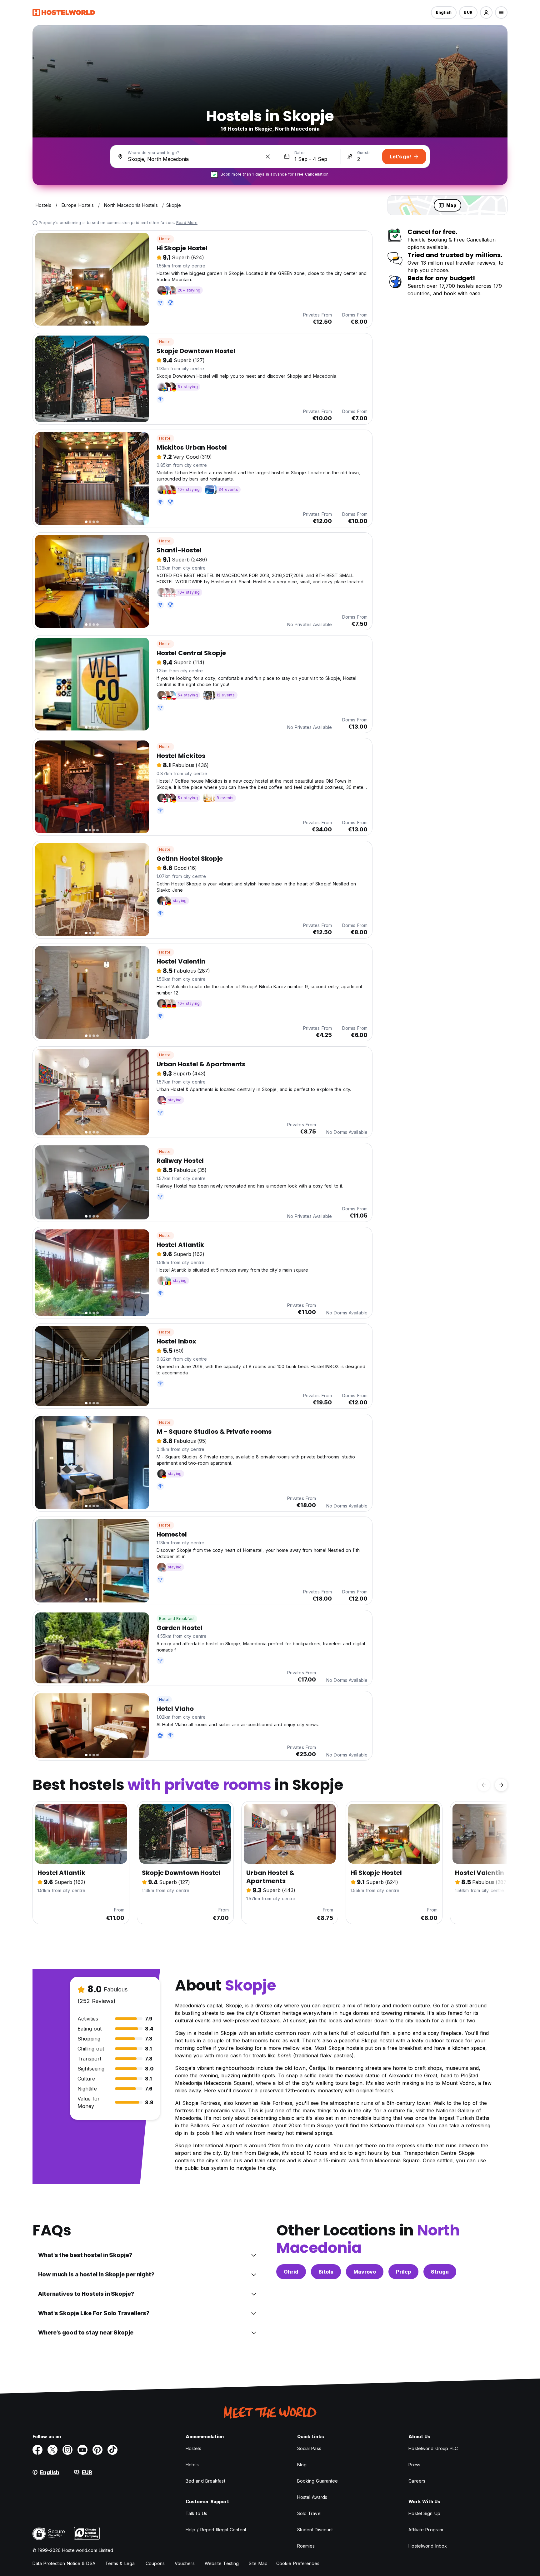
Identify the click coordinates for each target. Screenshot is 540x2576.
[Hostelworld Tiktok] (112, 2450)
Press (414, 2465)
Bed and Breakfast (177, 1619)
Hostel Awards (312, 2497)
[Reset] (268, 157)
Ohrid (291, 2272)
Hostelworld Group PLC (433, 2448)
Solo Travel (309, 2513)
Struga (440, 2272)
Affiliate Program (426, 2530)
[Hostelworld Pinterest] (97, 2450)
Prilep (403, 2272)
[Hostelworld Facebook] (37, 2450)
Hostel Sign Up (424, 2513)
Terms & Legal (120, 2563)
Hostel (165, 239)
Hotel (164, 1699)
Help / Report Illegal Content (216, 2530)
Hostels (193, 2448)
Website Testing (222, 2563)
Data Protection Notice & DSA (64, 2563)
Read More (187, 223)
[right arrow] (501, 1785)
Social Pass (309, 2448)
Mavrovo (365, 2272)
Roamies (306, 2546)
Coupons (155, 2563)
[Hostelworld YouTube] (82, 2450)
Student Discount (315, 2530)
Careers (417, 2481)
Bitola (326, 2272)
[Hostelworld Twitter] (52, 2450)
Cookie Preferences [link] (298, 2563)
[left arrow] (484, 1785)
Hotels (192, 2465)
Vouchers (185, 2563)
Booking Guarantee (318, 2481)
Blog (302, 2465)
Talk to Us (196, 2513)
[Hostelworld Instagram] (67, 2450)
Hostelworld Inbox (428, 2546)
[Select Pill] (486, 12)
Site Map (258, 2563)
